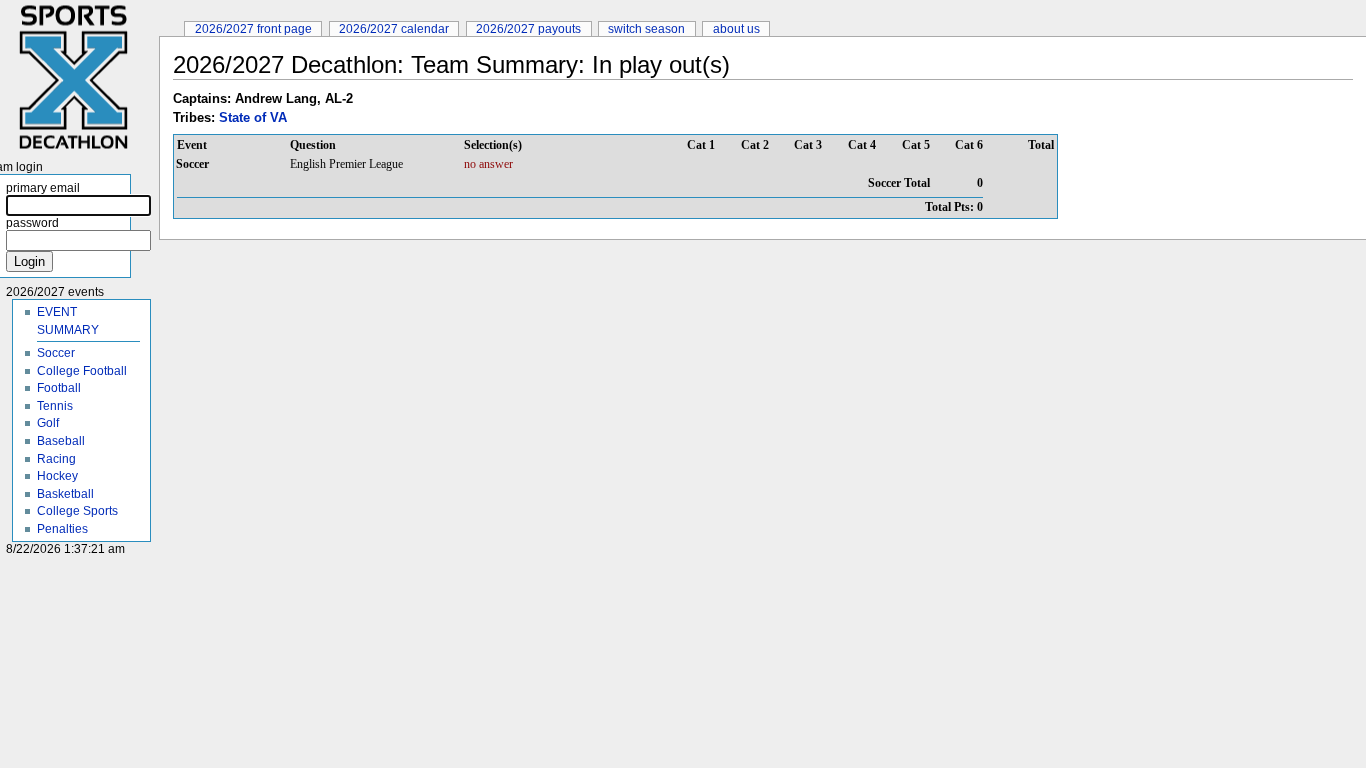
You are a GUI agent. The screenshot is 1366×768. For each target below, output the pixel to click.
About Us (736, 28)
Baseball (61, 440)
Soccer (56, 352)
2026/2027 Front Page (253, 28)
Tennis (55, 405)
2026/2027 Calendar (394, 28)
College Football (82, 370)
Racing (56, 458)
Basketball (65, 493)
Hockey (57, 475)
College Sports (77, 510)
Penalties (62, 528)
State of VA (253, 117)
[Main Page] (79, 77)
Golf (48, 422)
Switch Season (646, 28)
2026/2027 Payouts (528, 28)
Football (59, 387)
